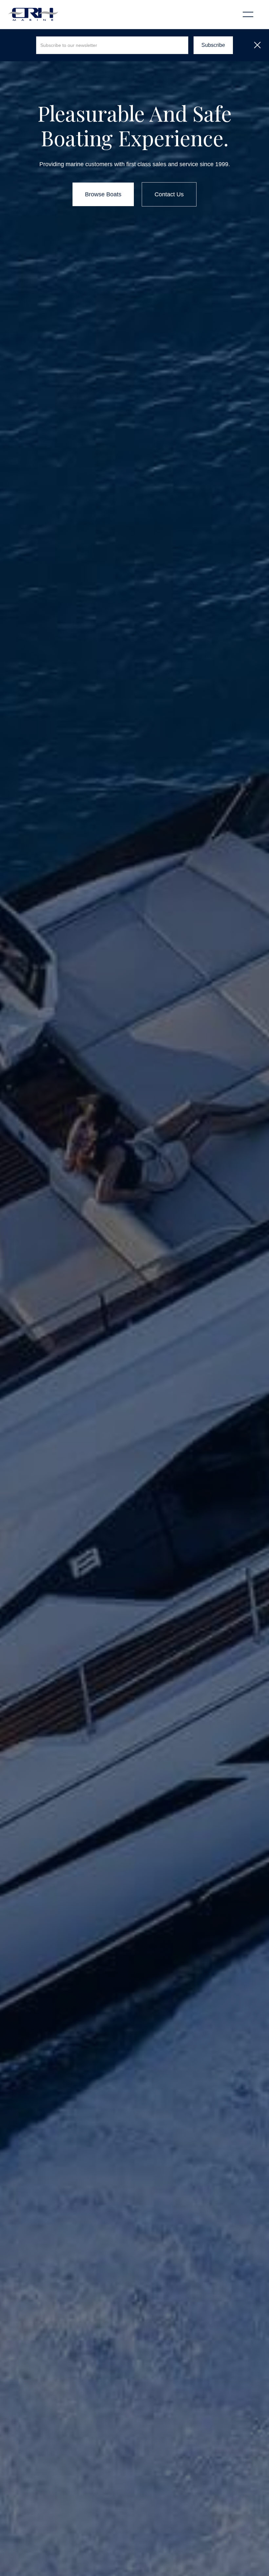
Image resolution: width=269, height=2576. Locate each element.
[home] (33, 14)
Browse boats (103, 194)
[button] (248, 14)
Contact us (169, 194)
